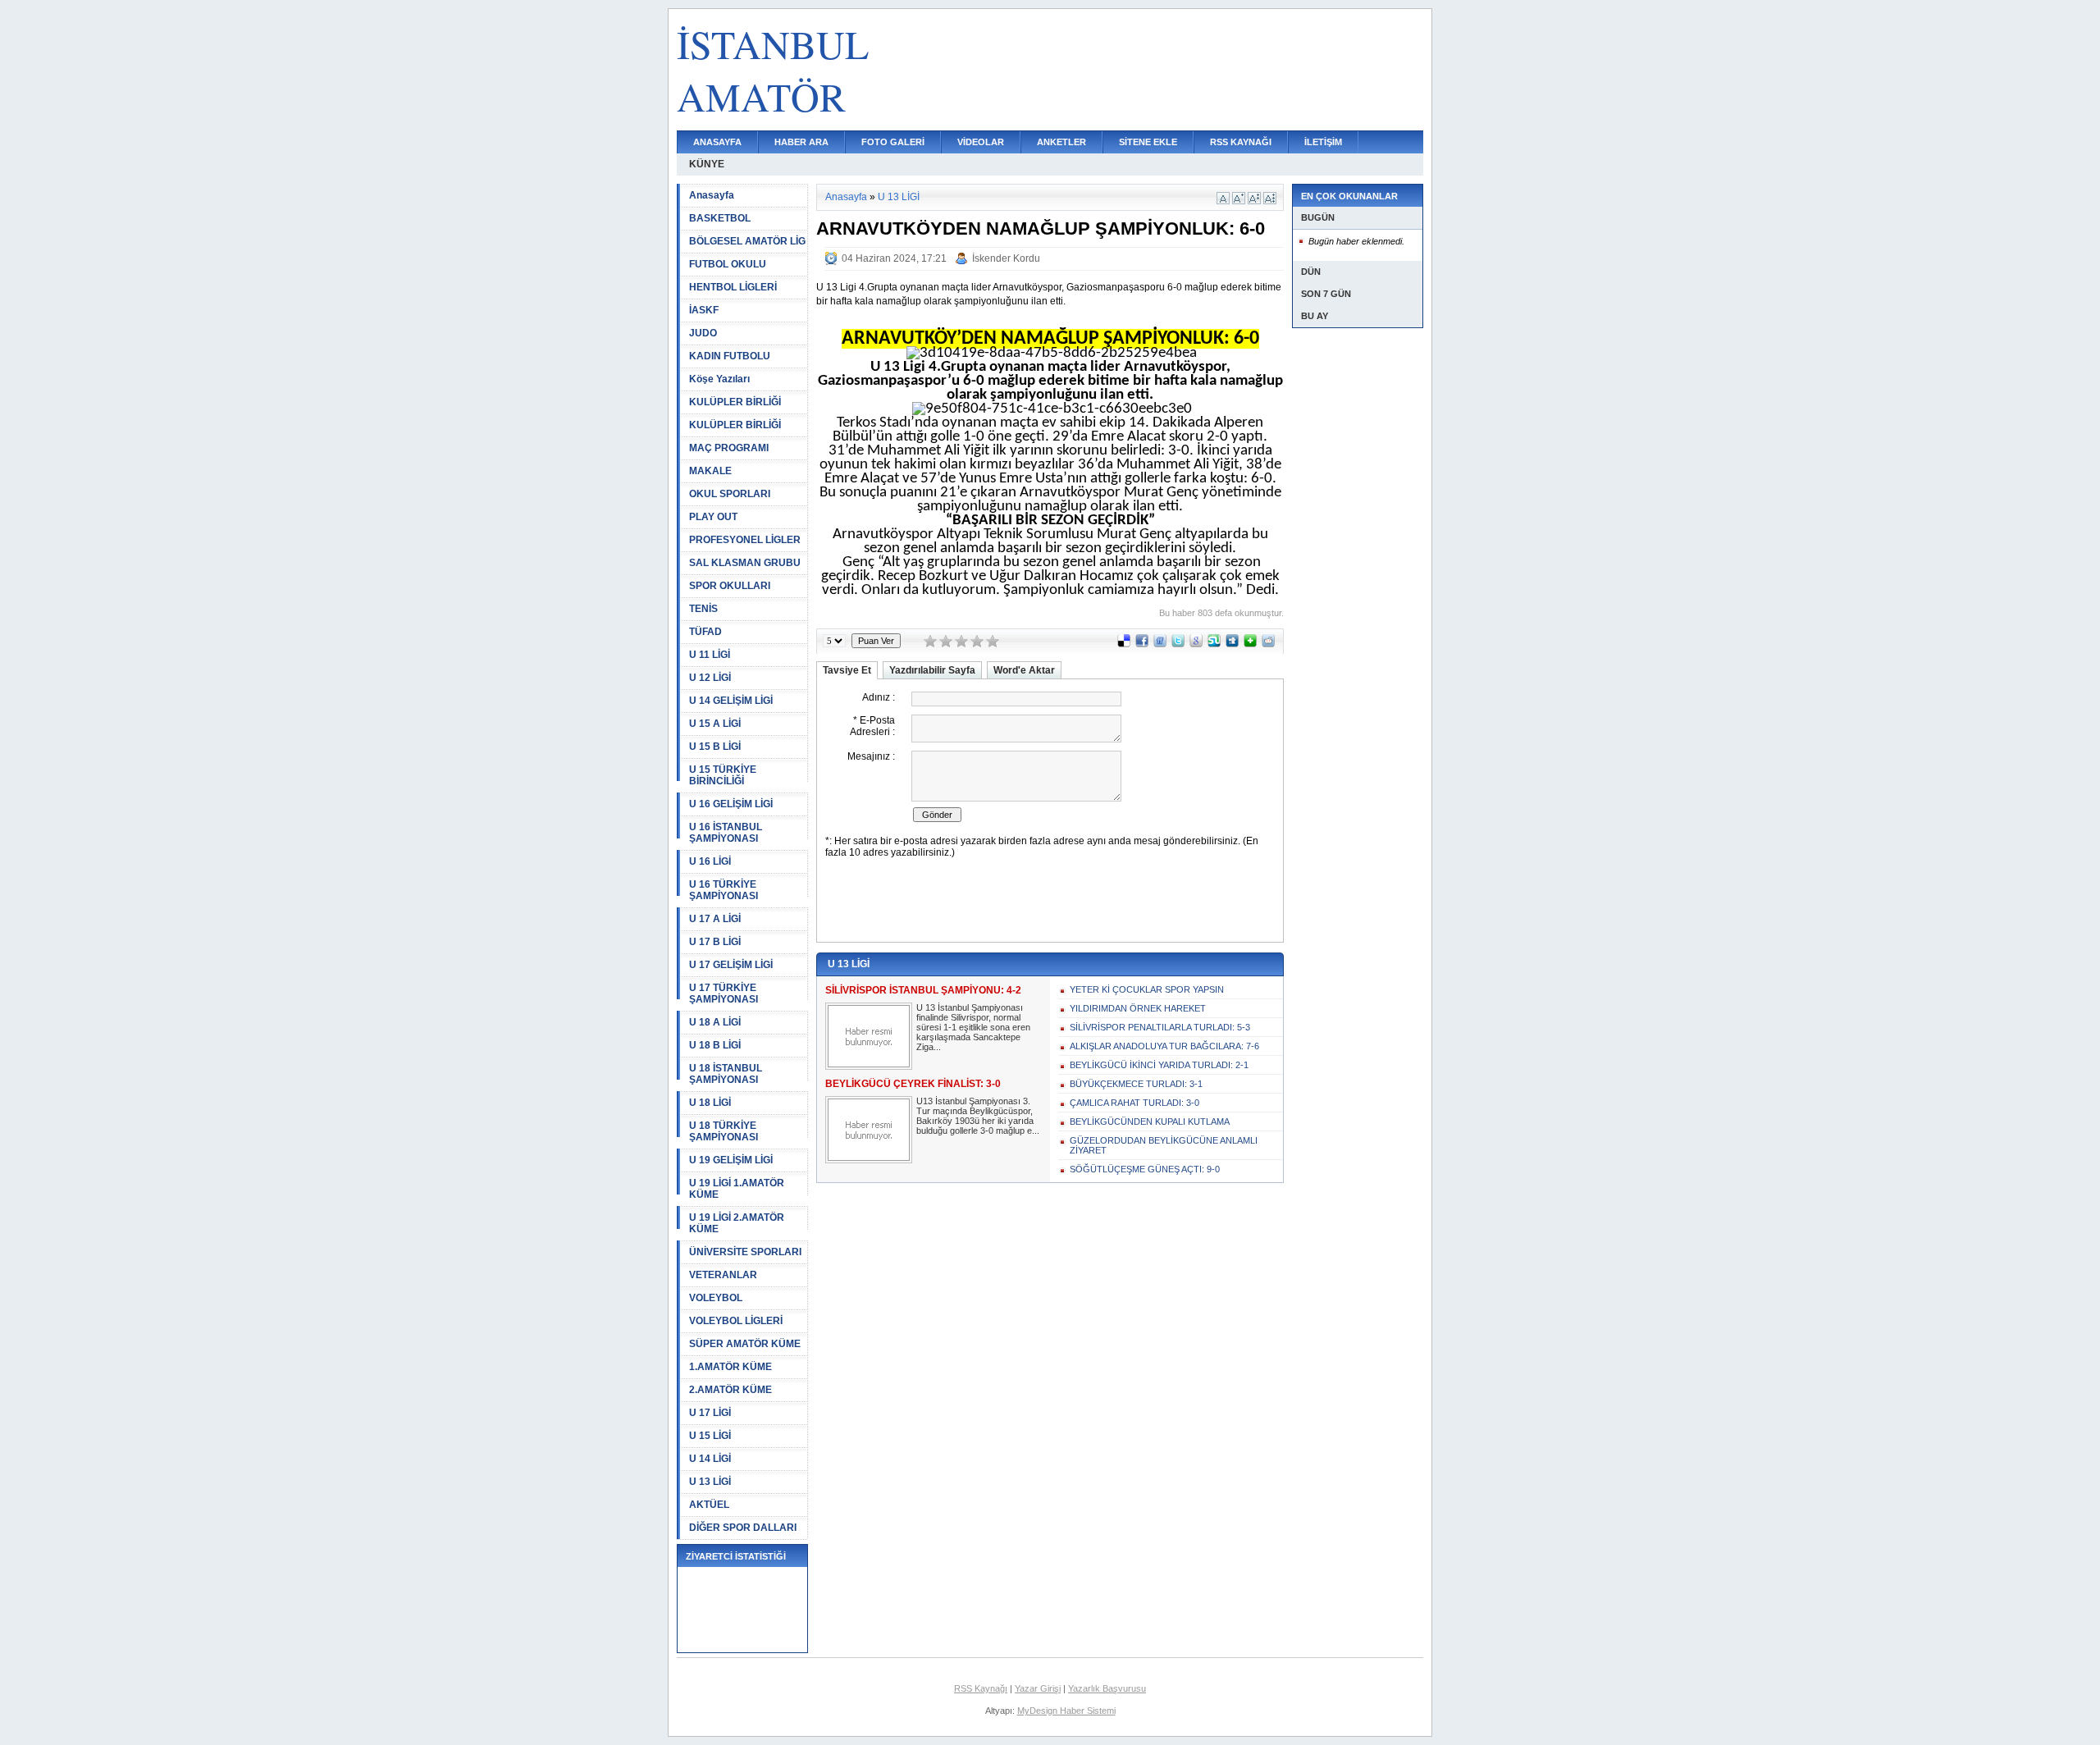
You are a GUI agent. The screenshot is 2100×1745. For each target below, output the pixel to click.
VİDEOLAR (981, 142)
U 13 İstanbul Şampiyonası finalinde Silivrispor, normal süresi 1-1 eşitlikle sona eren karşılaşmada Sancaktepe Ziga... (973, 1027)
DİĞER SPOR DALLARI (743, 1528)
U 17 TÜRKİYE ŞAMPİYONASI (724, 994)
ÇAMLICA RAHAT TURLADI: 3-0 (1134, 1103)
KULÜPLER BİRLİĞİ (735, 402)
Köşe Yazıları (719, 379)
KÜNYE (707, 164)
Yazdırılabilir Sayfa (932, 670)
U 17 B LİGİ (715, 942)
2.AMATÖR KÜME (730, 1390)
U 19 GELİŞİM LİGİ (731, 1160)
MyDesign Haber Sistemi (1066, 1711)
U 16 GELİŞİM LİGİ (731, 804)
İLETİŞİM (1323, 142)
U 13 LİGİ (710, 1482)
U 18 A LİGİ (715, 1022)
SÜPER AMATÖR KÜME (745, 1344)
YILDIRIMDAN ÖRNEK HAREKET (1138, 1008)
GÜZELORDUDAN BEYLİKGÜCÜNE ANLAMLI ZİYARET (1164, 1145)
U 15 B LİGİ (715, 747)
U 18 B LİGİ (715, 1045)
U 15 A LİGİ (715, 724)
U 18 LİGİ (710, 1103)
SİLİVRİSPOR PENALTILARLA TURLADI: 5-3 (1160, 1027)
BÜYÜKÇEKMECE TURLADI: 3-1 (1136, 1084)
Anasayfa (712, 195)
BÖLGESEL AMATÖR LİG (747, 241)
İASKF (704, 310)
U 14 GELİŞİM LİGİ (731, 701)
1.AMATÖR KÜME (730, 1367)
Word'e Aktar (1024, 670)
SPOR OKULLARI (730, 586)
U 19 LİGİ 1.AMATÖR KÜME (737, 1189)
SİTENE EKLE (1148, 142)
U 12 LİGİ (710, 678)
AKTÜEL (709, 1505)
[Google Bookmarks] (1196, 644)
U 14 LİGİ (710, 1459)
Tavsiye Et (847, 670)
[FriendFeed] (1160, 644)
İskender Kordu (1006, 258)
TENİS (703, 609)
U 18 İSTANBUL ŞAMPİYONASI (726, 1074)
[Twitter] (1178, 644)
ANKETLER (1061, 142)
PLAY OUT (713, 517)
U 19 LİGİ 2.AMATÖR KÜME (737, 1223)
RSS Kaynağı (981, 1688)
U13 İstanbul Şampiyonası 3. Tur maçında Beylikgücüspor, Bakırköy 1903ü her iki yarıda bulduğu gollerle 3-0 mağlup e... (978, 1116)
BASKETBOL (720, 218)
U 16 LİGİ (710, 861)
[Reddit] (1268, 644)
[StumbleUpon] (1214, 644)
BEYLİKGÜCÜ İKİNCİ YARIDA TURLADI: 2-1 (1159, 1065)
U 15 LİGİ (710, 1436)
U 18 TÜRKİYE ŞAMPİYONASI (724, 1131)
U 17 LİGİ (710, 1413)
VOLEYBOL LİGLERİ (736, 1321)
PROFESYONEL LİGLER (745, 540)
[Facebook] (1142, 644)
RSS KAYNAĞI (1241, 142)
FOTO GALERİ (893, 142)
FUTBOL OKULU (728, 264)
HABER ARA (801, 142)
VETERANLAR (723, 1275)
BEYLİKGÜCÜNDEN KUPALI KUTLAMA (1150, 1121)
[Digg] (1232, 644)
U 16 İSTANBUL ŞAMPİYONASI (726, 833)
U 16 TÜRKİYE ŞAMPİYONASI (724, 890)
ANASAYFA (717, 142)
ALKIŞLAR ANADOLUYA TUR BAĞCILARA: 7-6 (1164, 1046)
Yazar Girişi (1038, 1688)
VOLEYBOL (716, 1298)
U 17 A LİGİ (715, 919)
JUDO (703, 333)
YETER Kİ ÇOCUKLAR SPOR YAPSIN (1147, 989)
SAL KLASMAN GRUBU (745, 563)
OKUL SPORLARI (730, 494)
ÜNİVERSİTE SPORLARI (745, 1252)
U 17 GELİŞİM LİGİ (731, 965)
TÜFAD (705, 632)
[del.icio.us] (1124, 644)
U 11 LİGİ (710, 655)
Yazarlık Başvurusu (1107, 1688)
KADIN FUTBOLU (730, 356)
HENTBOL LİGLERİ (733, 287)
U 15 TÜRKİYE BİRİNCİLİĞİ (723, 775)
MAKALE (710, 471)
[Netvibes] (1250, 644)
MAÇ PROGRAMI (729, 448)
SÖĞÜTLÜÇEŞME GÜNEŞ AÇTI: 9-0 (1145, 1169)
